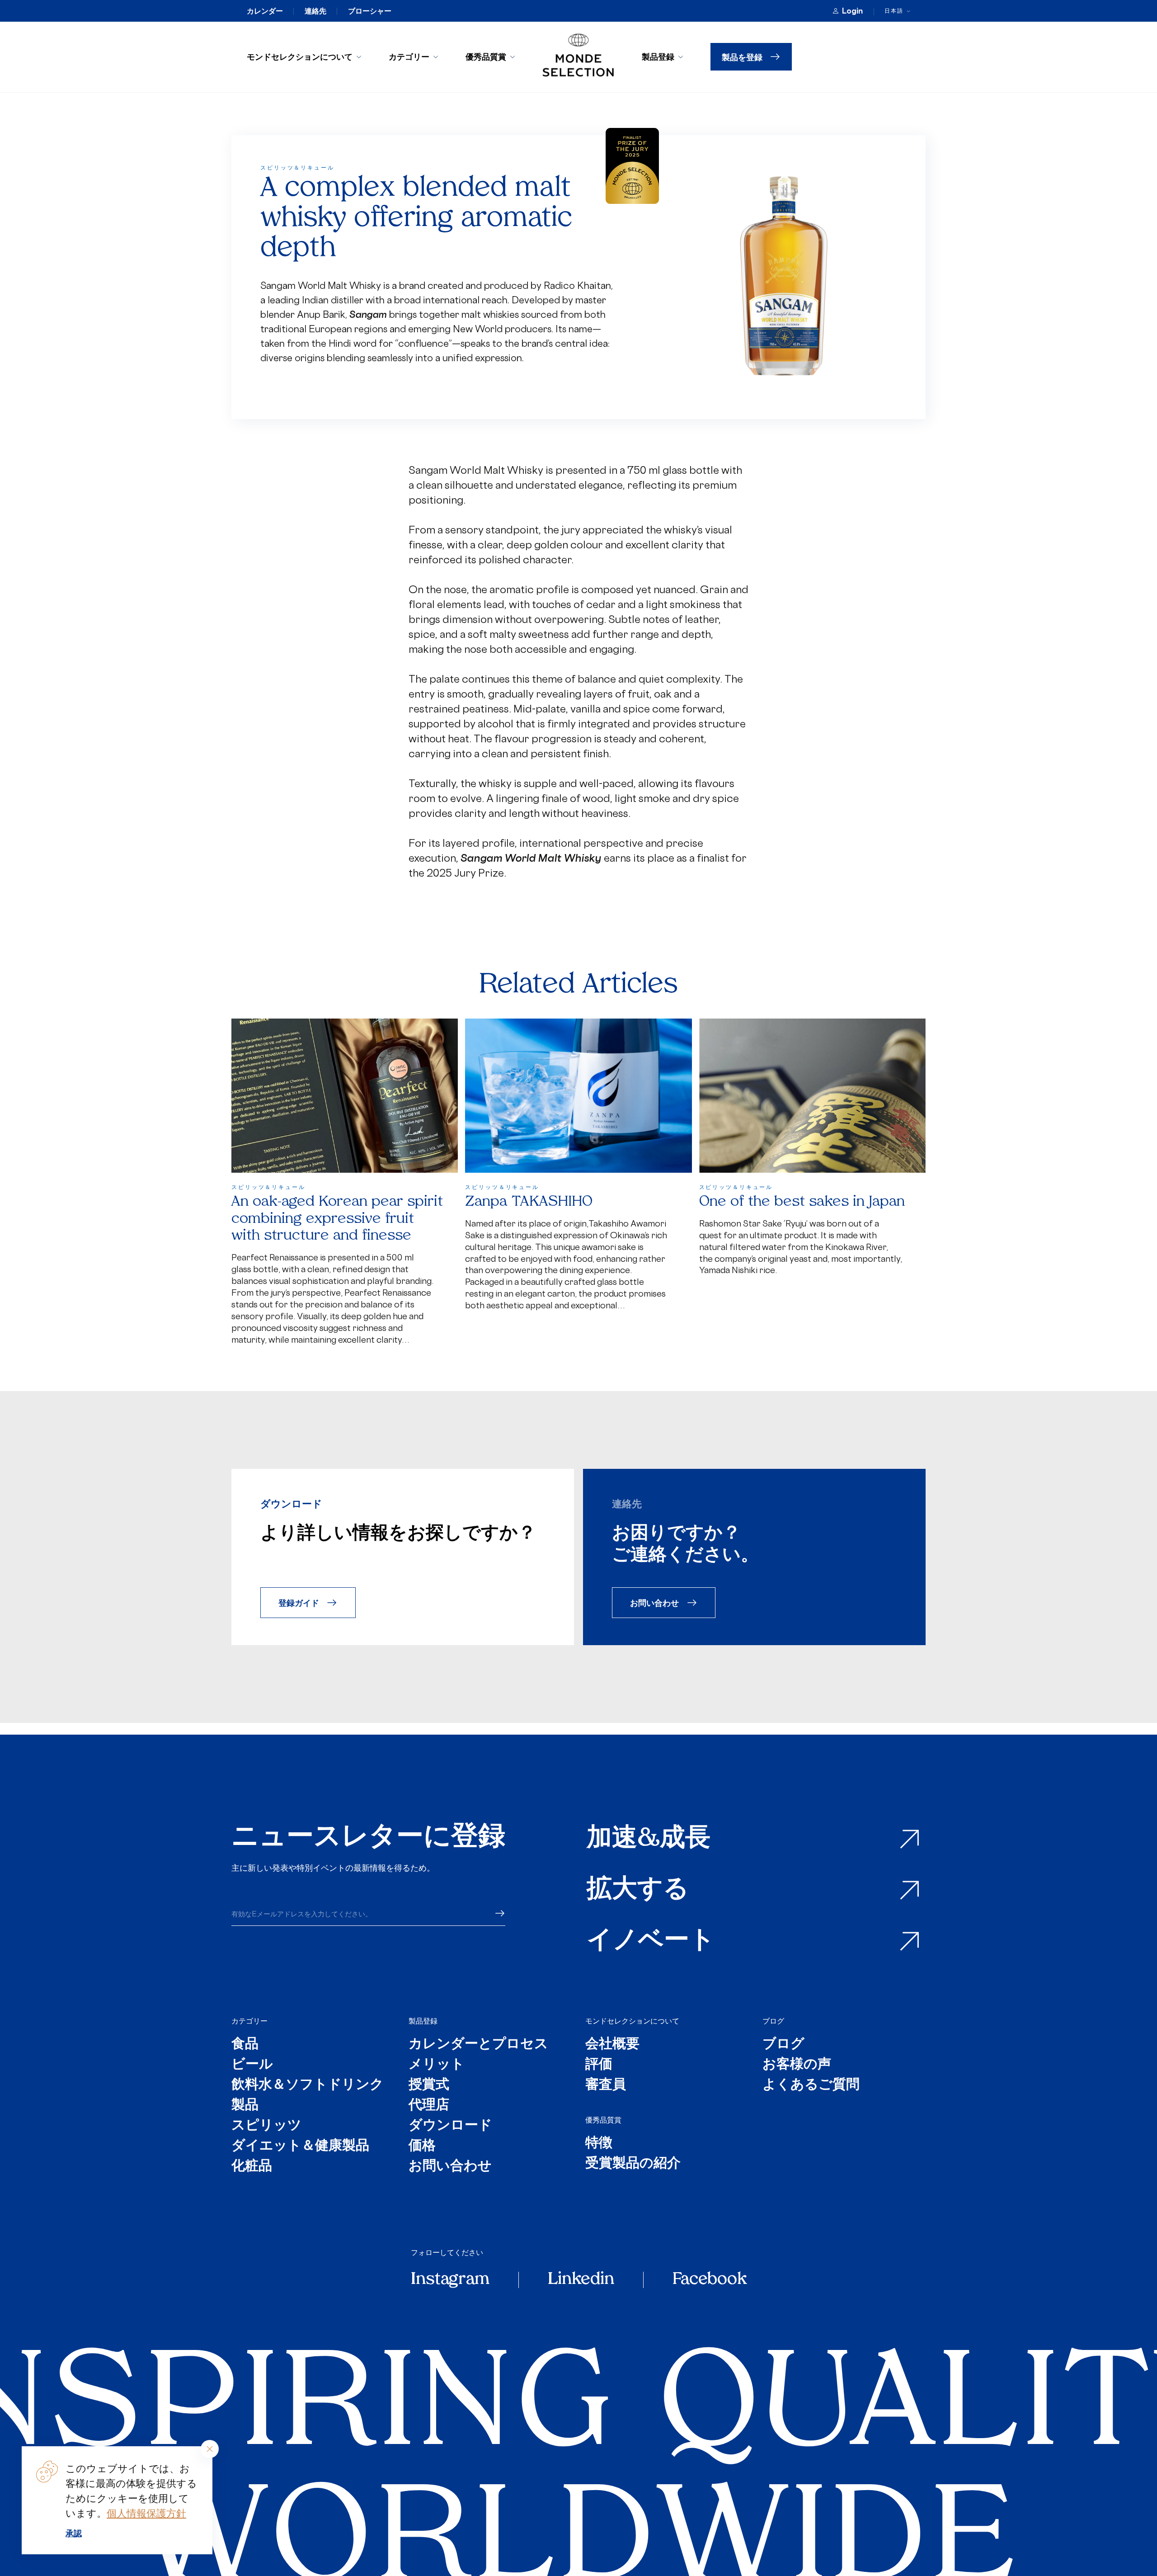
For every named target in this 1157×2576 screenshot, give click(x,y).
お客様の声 (797, 2065)
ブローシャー (370, 11)
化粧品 (252, 2167)
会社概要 (612, 2045)
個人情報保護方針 (146, 2513)
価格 (422, 2146)
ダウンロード (450, 2126)
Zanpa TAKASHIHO (529, 1202)
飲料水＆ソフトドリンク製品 (308, 2095)
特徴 (599, 2144)
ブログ (773, 2021)
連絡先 (315, 11)
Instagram (450, 2280)
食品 (245, 2045)
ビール (252, 2065)
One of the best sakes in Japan (802, 1202)
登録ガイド (299, 1602)
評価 (599, 2065)
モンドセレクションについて (300, 57)
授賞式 (429, 2085)
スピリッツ (266, 2126)
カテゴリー (409, 57)
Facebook (710, 2280)
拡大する (638, 1890)
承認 (74, 2533)
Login (852, 11)
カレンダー (265, 11)
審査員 (606, 2085)
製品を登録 (742, 57)
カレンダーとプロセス (478, 2045)
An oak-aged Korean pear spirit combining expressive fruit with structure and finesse (337, 1219)
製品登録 (658, 57)
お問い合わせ (654, 1602)
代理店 (429, 2106)
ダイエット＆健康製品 (300, 2146)
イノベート (651, 1941)
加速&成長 (649, 1839)
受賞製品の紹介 (633, 2164)
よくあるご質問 (811, 2085)
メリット (437, 2065)
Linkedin (581, 2280)
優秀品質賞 (486, 57)
